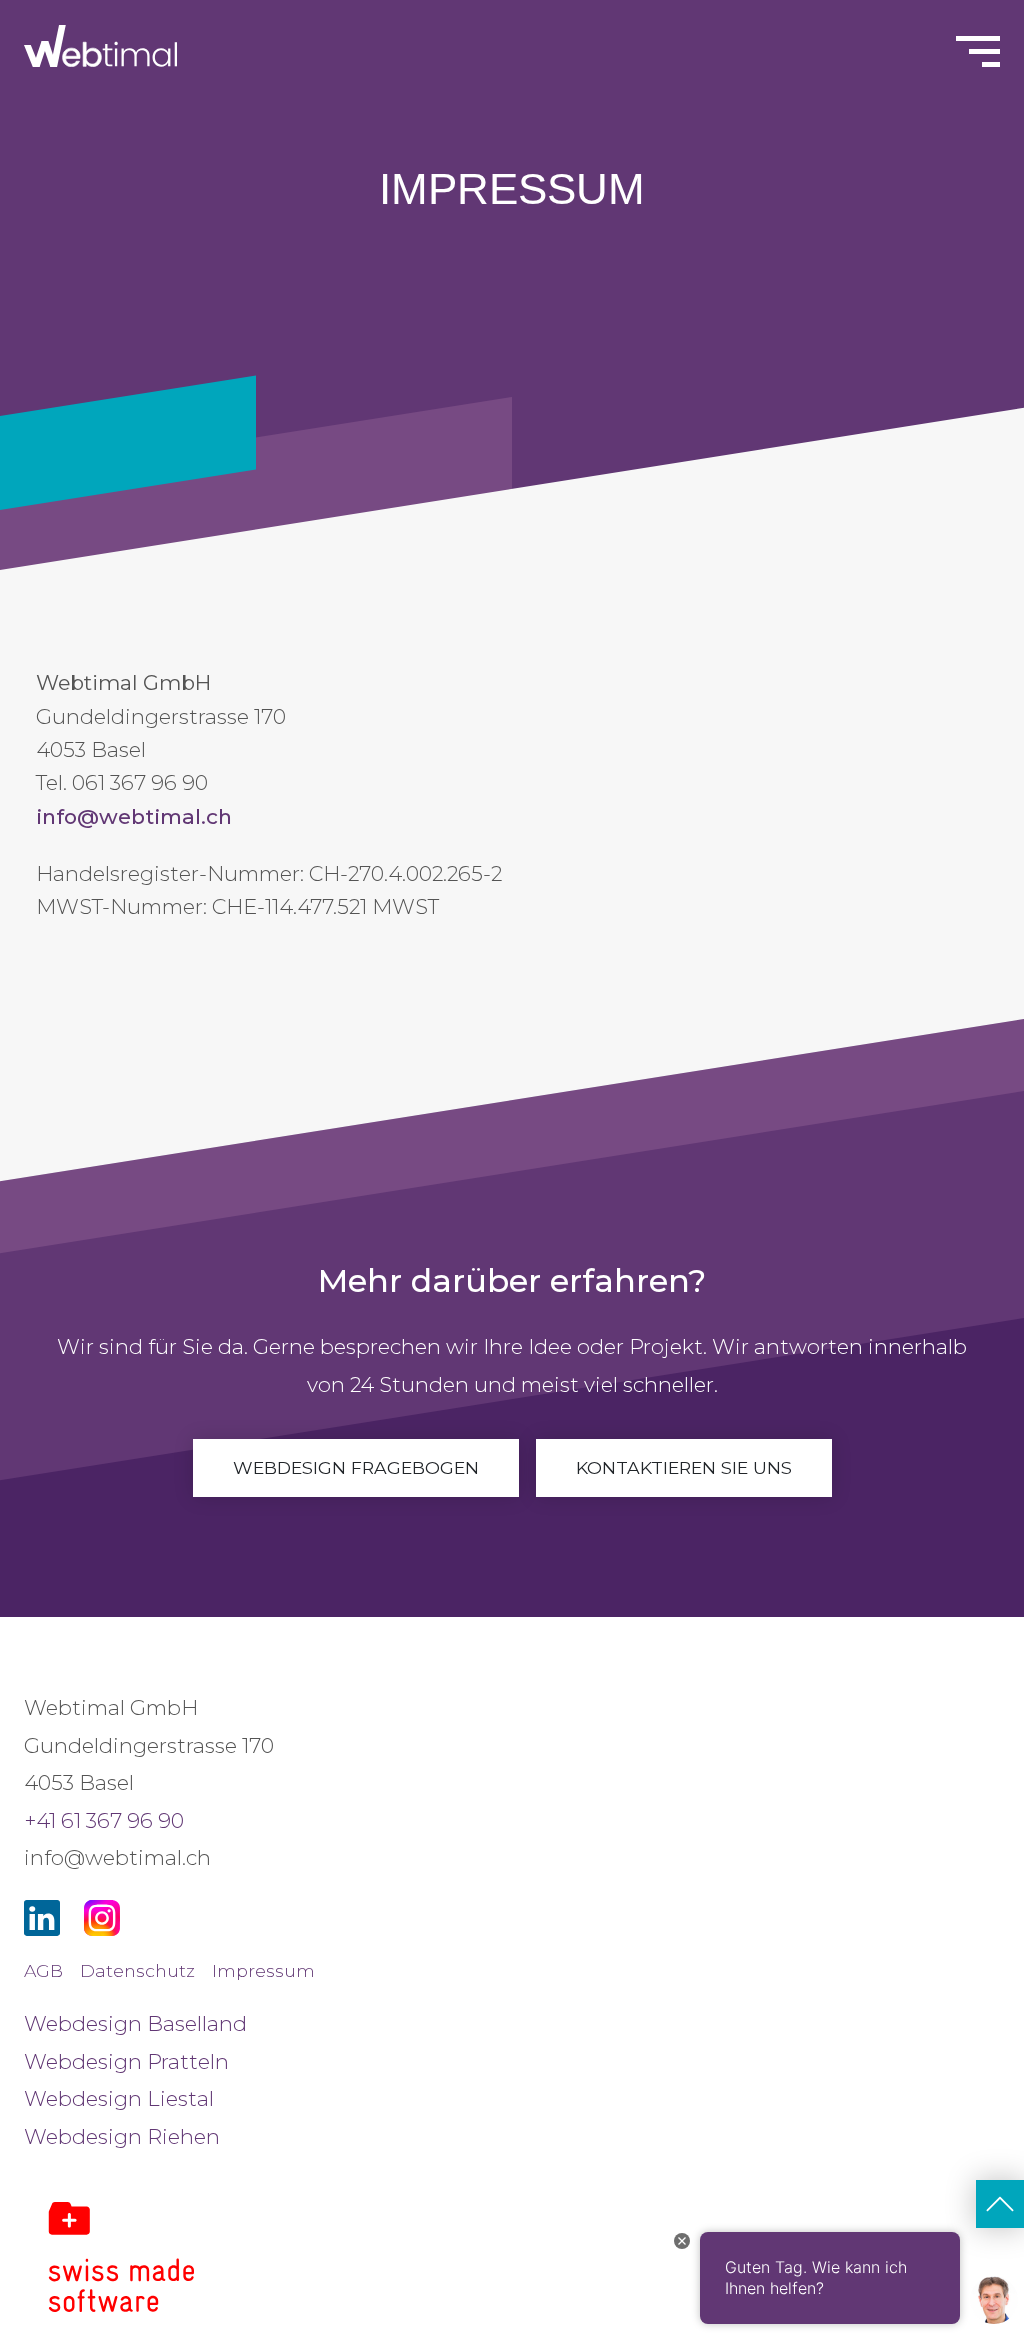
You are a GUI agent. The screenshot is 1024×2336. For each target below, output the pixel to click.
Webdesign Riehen (122, 2136)
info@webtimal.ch (134, 816)
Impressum (263, 1970)
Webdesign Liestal (119, 2098)
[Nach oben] (1000, 2204)
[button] (44, 2292)
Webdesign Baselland (135, 2023)
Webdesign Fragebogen (356, 1467)
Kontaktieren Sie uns (684, 1467)
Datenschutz (137, 1970)
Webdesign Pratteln (126, 2061)
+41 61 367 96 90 (104, 1820)
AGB (43, 1970)
